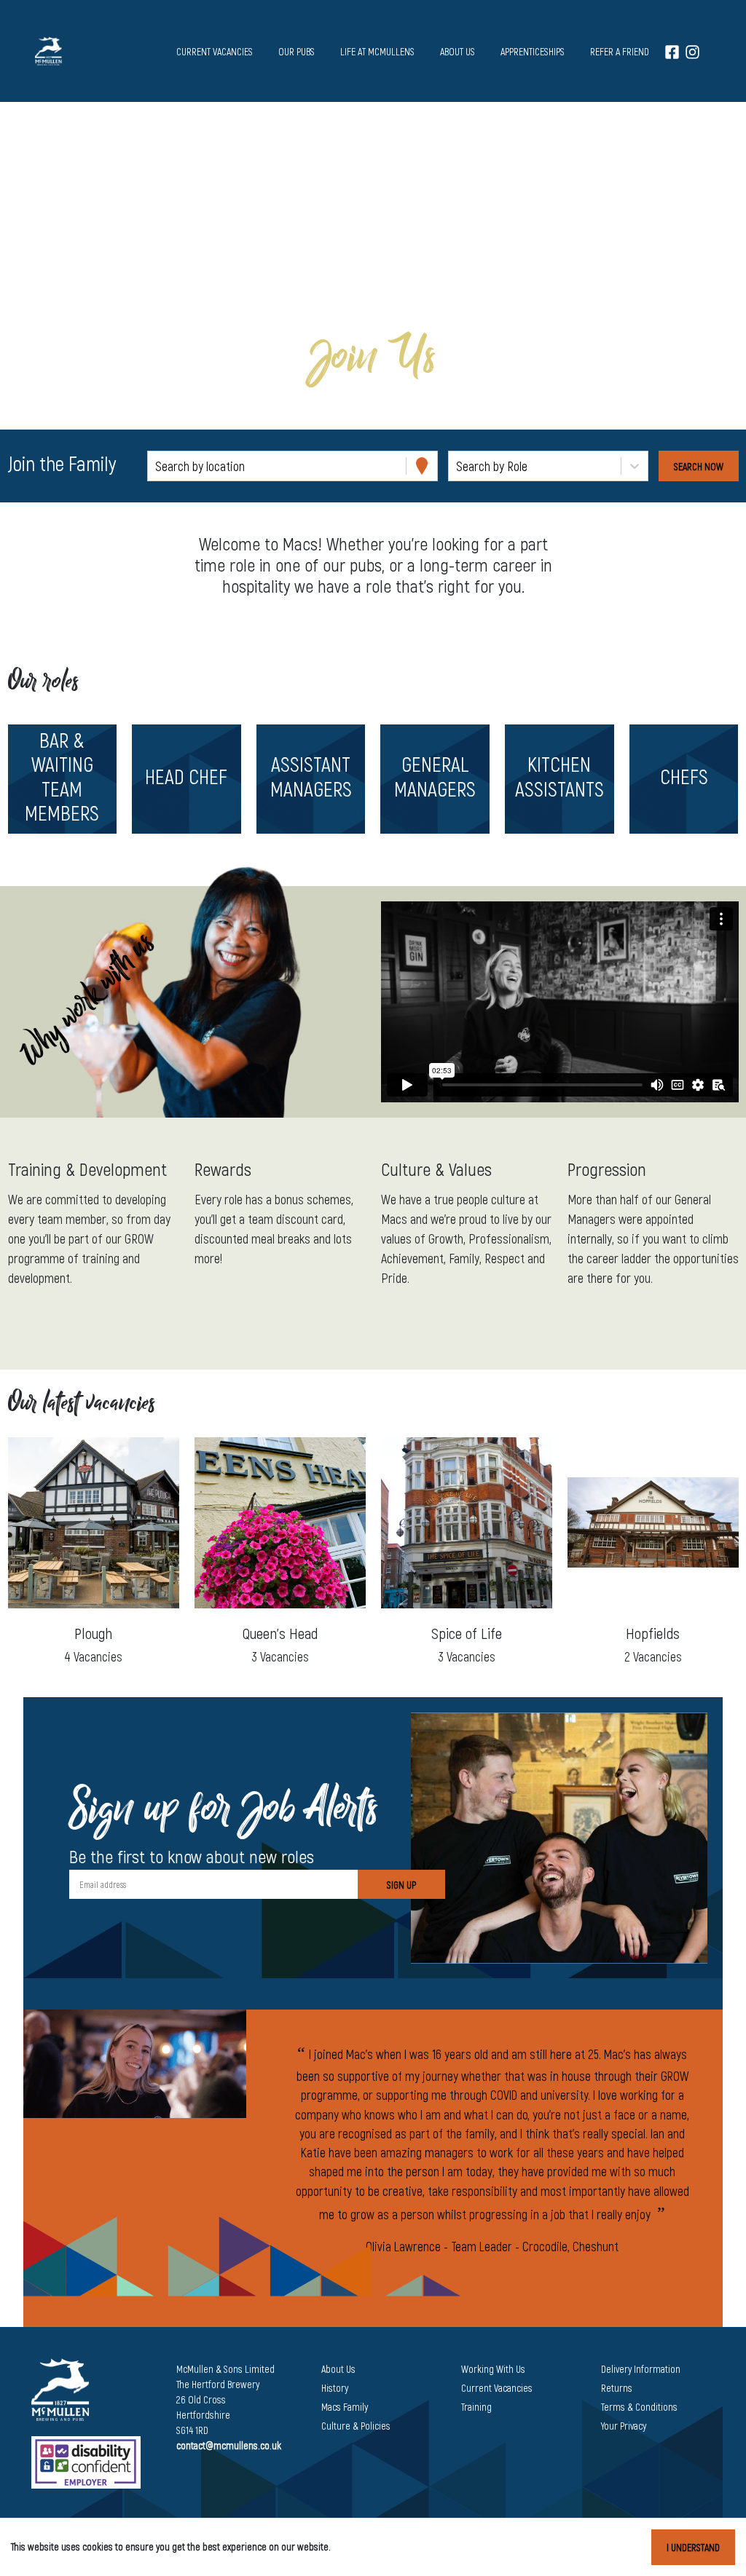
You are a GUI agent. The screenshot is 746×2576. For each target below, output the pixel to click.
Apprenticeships (533, 51)
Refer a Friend (620, 51)
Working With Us (493, 2369)
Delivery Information (641, 2369)
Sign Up (401, 1885)
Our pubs (297, 51)
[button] (62, 779)
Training (476, 2407)
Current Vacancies (497, 2388)
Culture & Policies (356, 2426)
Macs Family (345, 2407)
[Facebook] (672, 51)
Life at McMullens (377, 51)
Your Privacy (624, 2426)
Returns (617, 2388)
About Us (338, 2369)
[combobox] (157, 466)
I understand (693, 2547)
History (335, 2388)
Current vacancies (215, 51)
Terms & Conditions (639, 2407)
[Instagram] (692, 51)
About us (458, 51)
